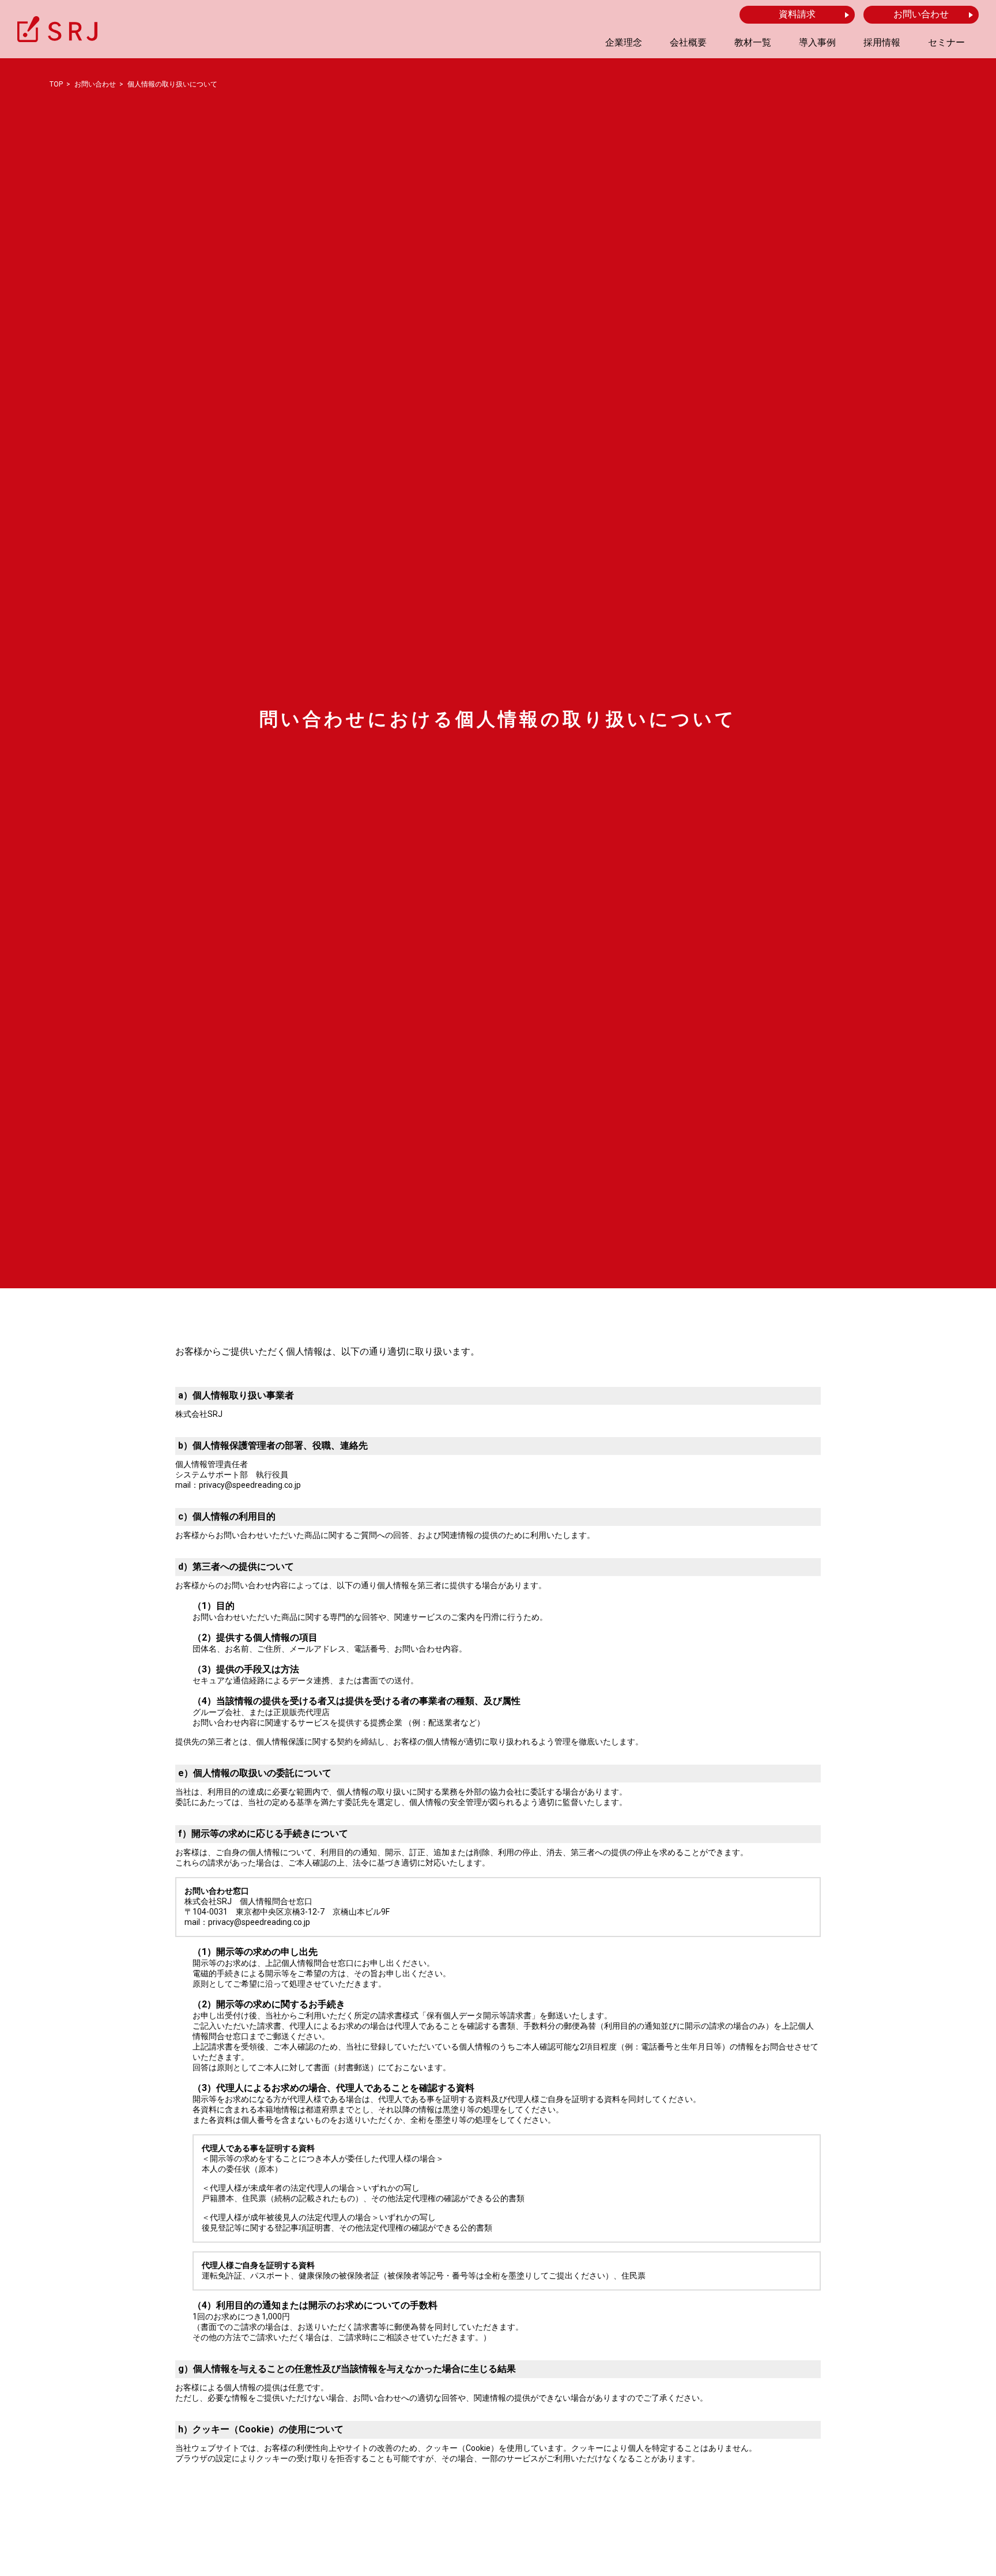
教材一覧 (753, 42)
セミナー (946, 42)
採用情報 (882, 42)
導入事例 (817, 42)
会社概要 (688, 42)
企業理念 (624, 42)
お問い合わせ (921, 14)
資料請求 (797, 14)
